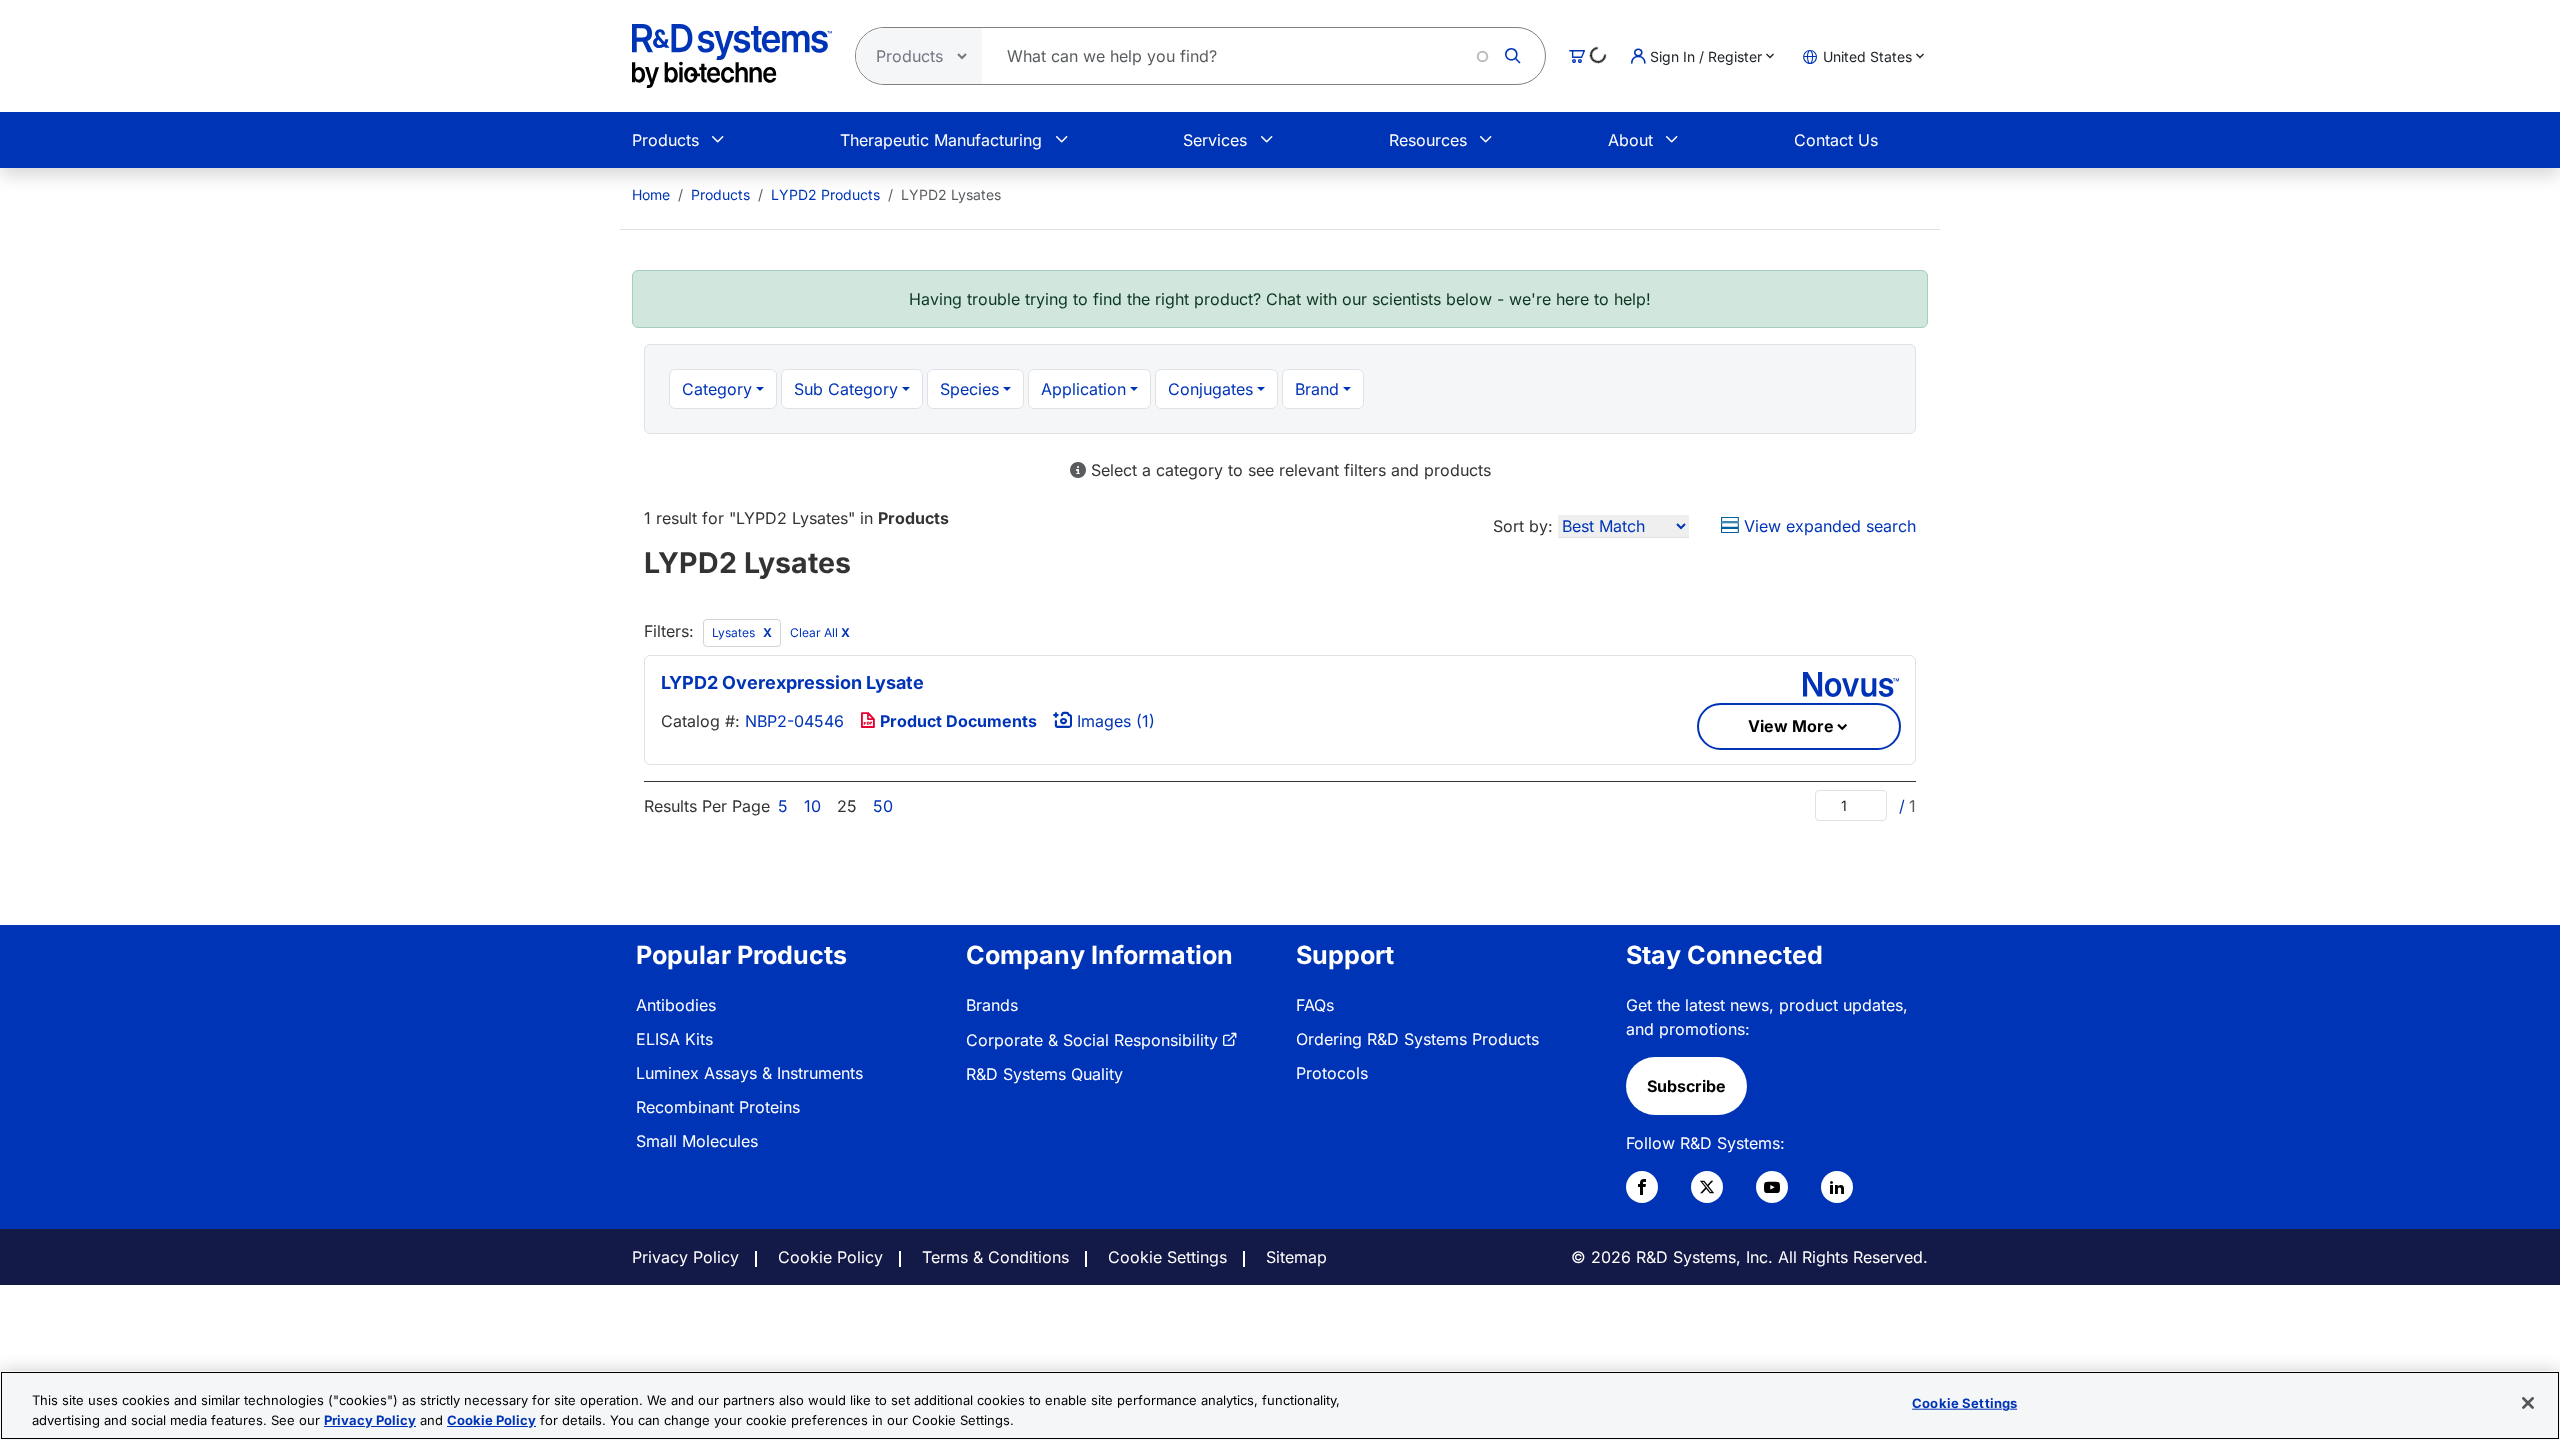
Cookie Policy (830, 1257)
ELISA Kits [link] (674, 1039)
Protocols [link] (1332, 1073)
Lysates (735, 632)
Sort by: (1523, 526)
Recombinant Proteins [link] (718, 1107)
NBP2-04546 (794, 721)
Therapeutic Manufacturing (941, 140)
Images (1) (1113, 721)
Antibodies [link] (676, 1005)
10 (812, 806)
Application (1083, 389)
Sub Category (846, 389)
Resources (1428, 140)
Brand (1317, 389)
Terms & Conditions (995, 1257)
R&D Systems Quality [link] (1044, 1074)
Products (665, 140)
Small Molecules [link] (697, 1141)
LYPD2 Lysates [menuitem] (951, 194)
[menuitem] (651, 194)
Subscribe (1686, 1086)
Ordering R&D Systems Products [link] (1417, 1039)
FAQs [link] (1315, 1005)
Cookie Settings (1167, 1257)
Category (717, 389)
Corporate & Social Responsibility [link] (1092, 1040)
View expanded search (1827, 526)
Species (969, 389)
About (1630, 140)
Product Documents (956, 721)
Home (651, 194)
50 (883, 806)
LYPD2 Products (825, 194)
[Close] (2528, 1403)
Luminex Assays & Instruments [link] (749, 1073)
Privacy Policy (685, 1257)
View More (1791, 726)
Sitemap (1296, 1257)
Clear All (820, 632)
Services (1215, 140)
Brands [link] (992, 1005)
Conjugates (1210, 389)
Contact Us (1836, 140)
